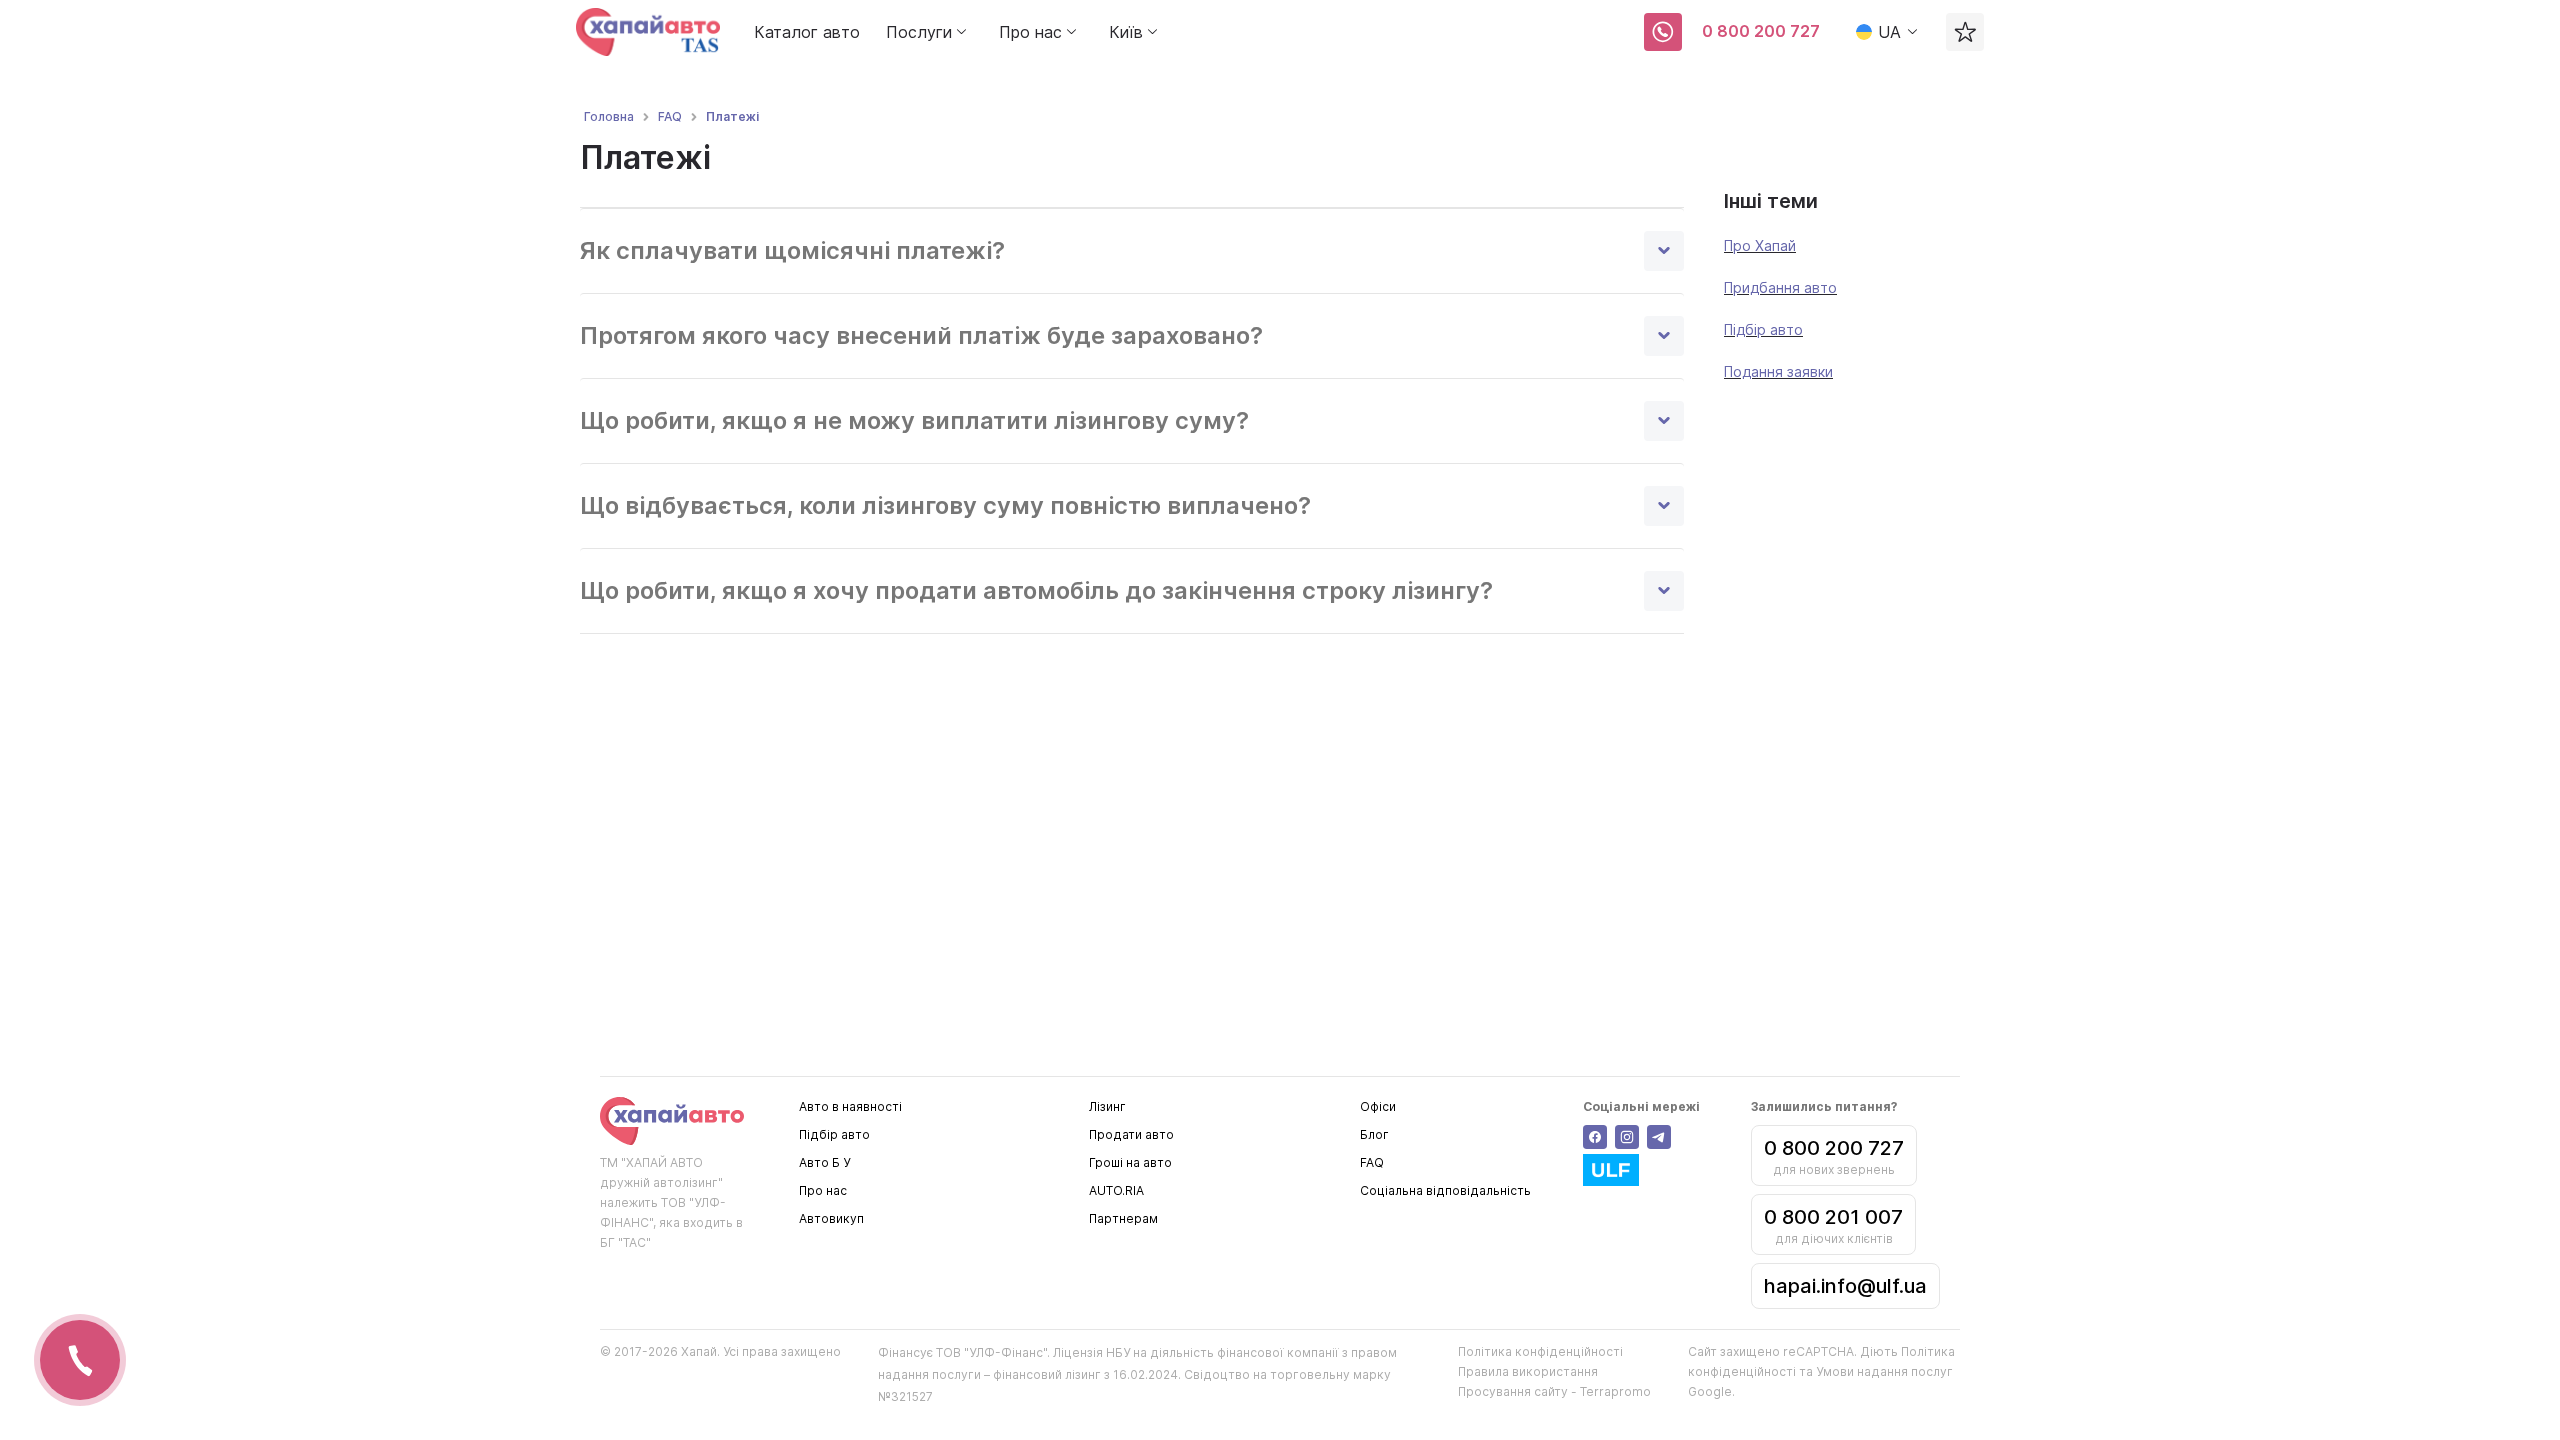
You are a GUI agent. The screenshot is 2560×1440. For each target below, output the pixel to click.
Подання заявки (1778, 371)
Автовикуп (831, 1218)
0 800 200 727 (1761, 31)
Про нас (823, 1190)
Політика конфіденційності (1540, 1351)
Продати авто (1131, 1134)
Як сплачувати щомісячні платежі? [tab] (792, 250)
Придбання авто (1780, 287)
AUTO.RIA (1116, 1190)
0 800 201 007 (1833, 1217)
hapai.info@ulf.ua (1845, 1286)
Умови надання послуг (1884, 1371)
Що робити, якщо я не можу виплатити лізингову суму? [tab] (914, 420)
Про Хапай (1760, 245)
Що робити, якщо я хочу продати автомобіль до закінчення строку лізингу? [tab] (1036, 590)
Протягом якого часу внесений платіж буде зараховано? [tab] (921, 335)
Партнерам (1123, 1218)
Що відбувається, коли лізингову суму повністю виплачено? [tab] (945, 505)
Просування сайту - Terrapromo (1554, 1391)
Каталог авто (807, 32)
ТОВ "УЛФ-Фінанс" (991, 1352)
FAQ (1372, 1162)
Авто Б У (824, 1162)
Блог (1374, 1134)
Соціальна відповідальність (1445, 1190)
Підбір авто (1763, 329)
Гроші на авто (1130, 1162)
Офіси (1378, 1106)
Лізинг (1107, 1106)
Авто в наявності (850, 1106)
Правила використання (1528, 1371)
